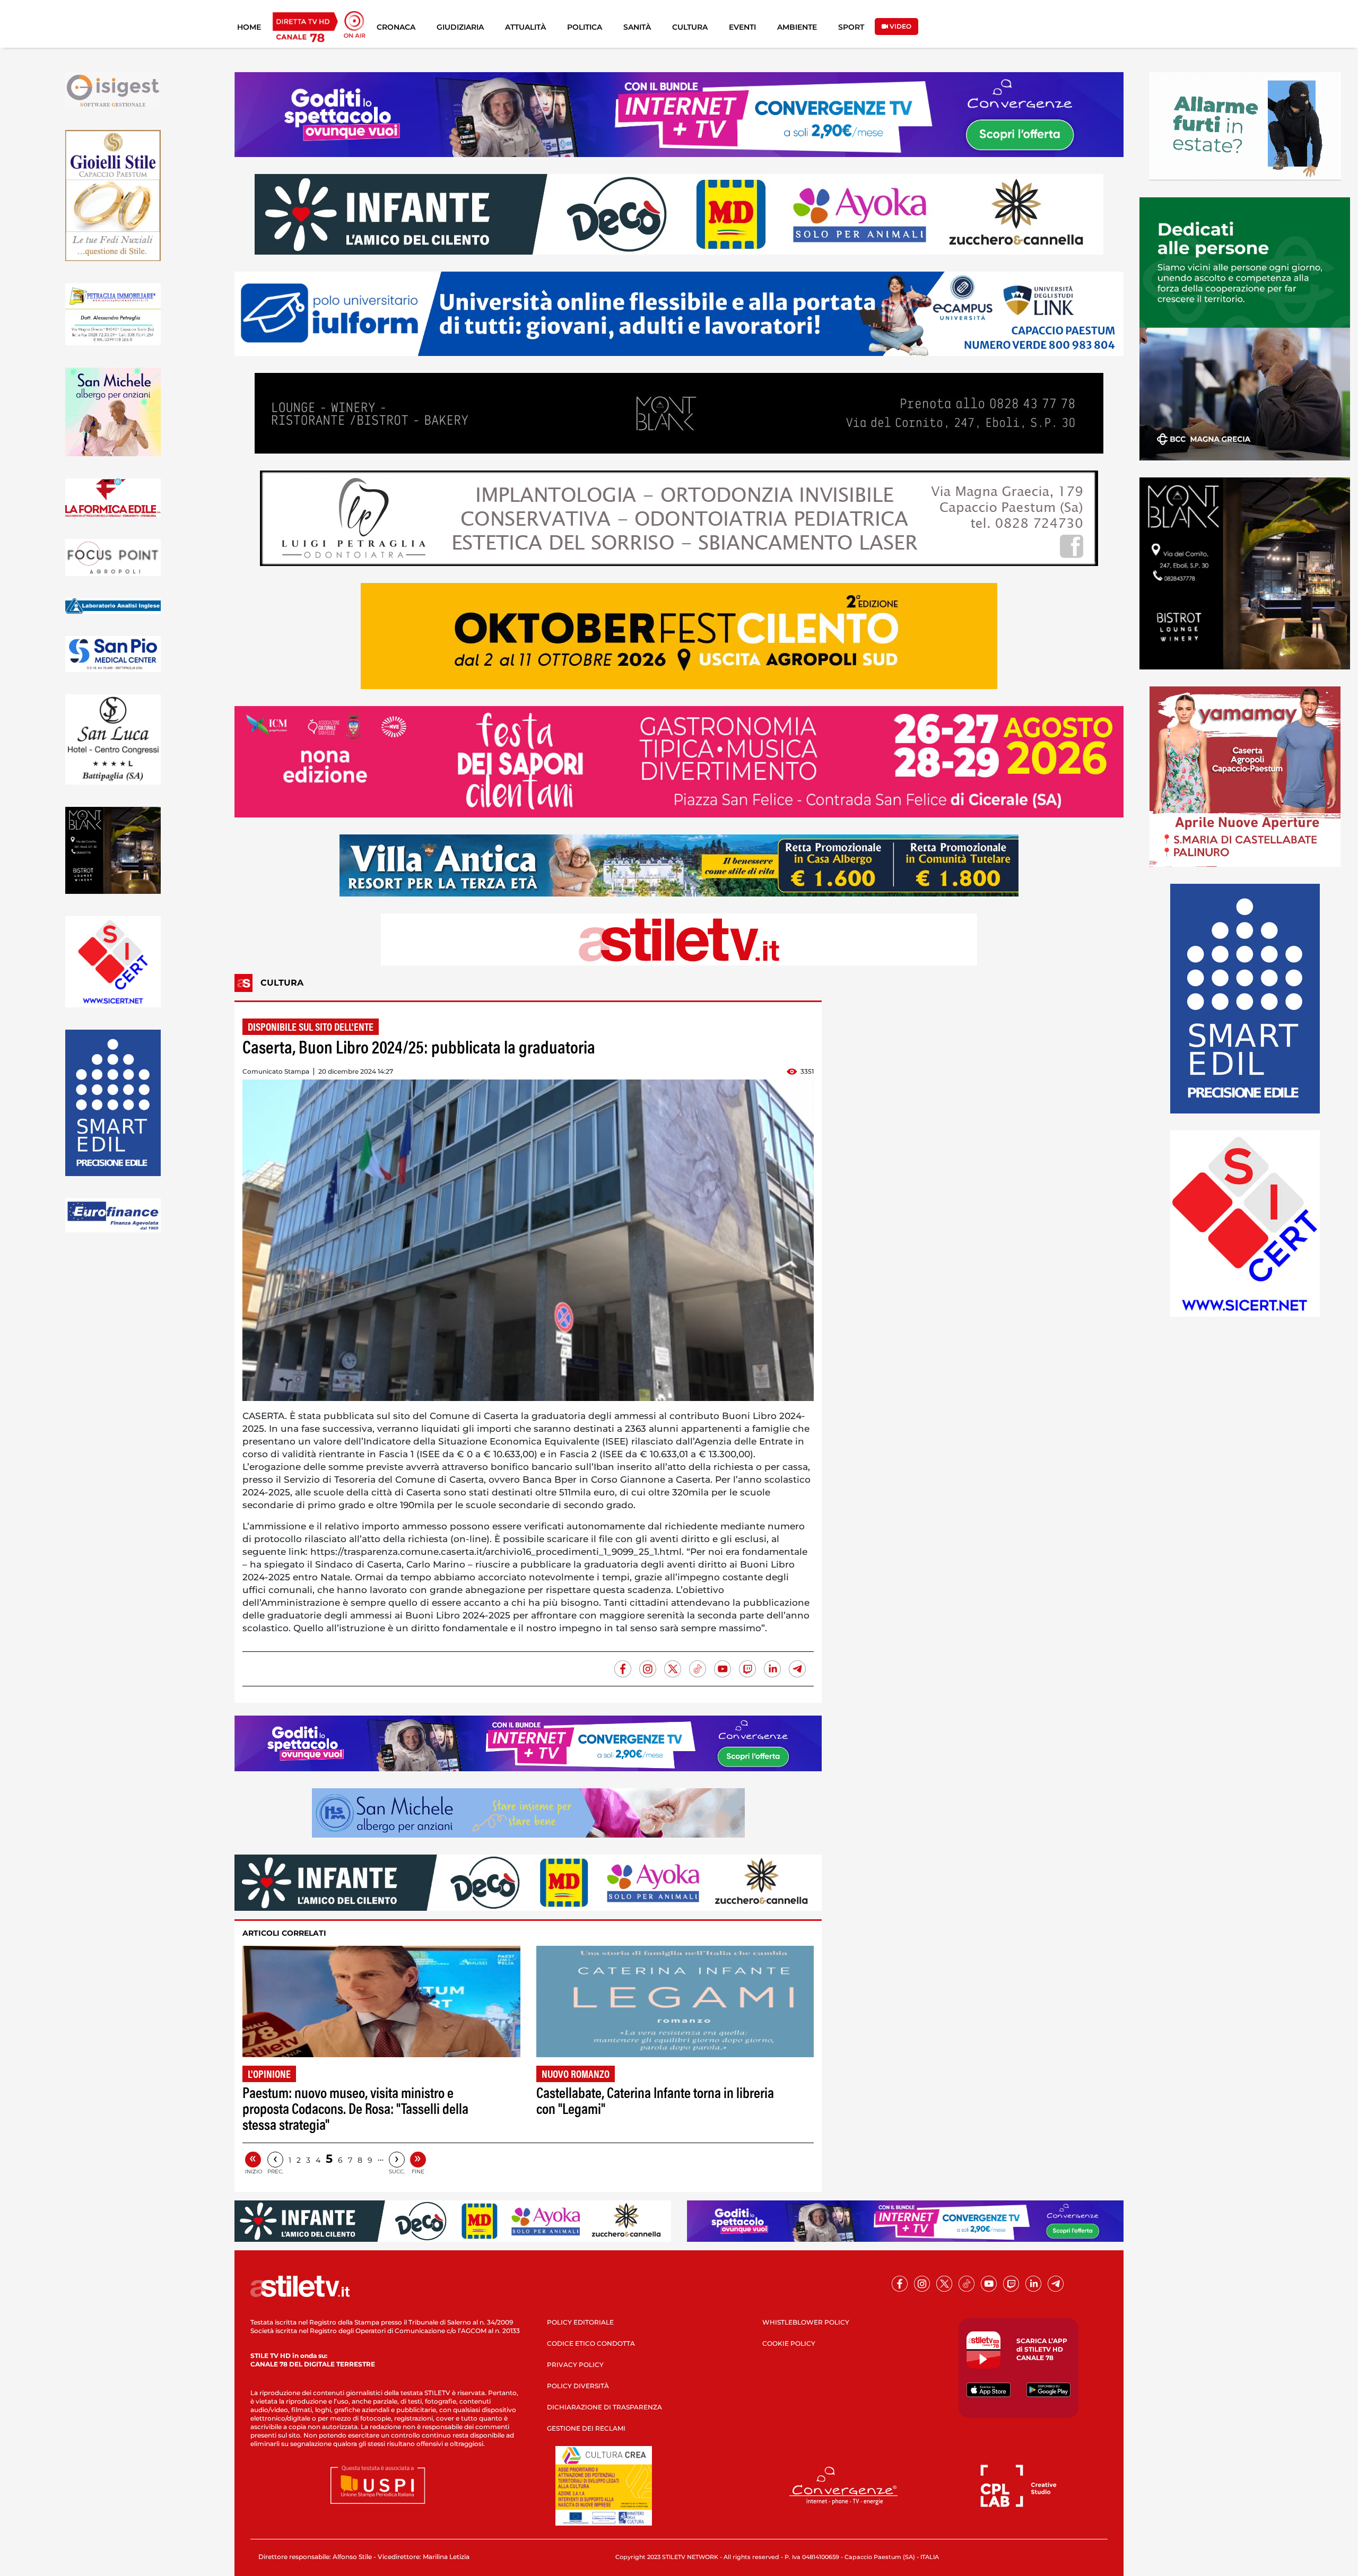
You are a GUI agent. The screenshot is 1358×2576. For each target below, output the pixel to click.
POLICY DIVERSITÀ (578, 2386)
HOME (249, 27)
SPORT (851, 27)
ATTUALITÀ (525, 27)
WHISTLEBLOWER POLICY (806, 2322)
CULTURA (690, 27)
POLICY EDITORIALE (580, 2322)
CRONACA (396, 27)
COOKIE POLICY (789, 2343)
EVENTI (742, 27)
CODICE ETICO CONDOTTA (591, 2343)
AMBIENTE (797, 27)
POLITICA (585, 27)
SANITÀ (637, 27)
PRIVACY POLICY (575, 2365)
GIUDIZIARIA (460, 27)
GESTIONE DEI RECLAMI (586, 2428)
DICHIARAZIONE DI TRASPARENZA (604, 2407)
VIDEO (900, 26)
